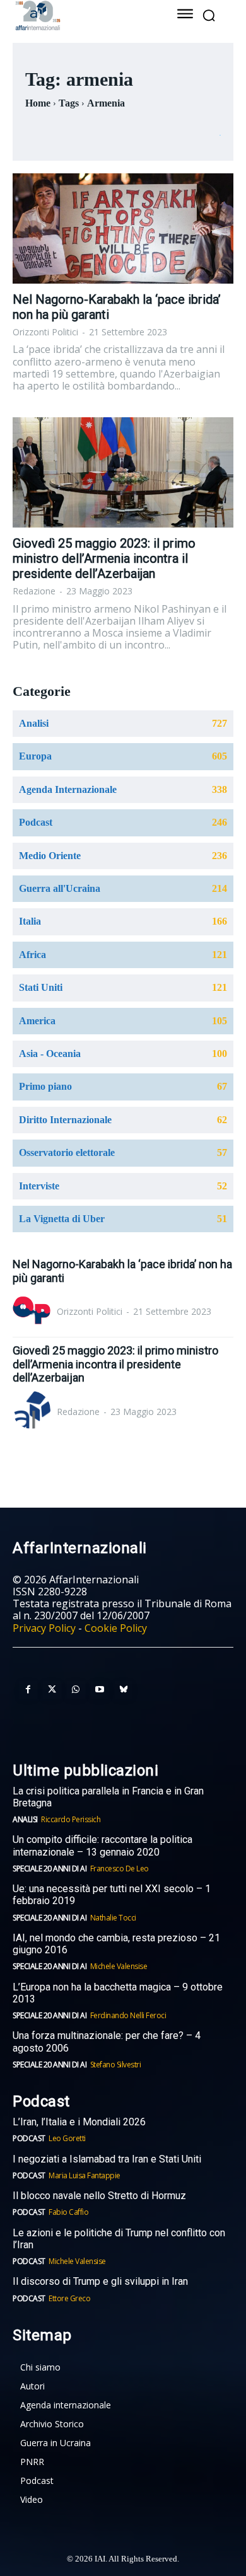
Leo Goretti (67, 2138)
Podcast (29, 2138)
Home (38, 103)
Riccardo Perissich (71, 1819)
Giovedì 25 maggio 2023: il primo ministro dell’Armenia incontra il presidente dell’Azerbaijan (104, 558)
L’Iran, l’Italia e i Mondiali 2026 (79, 2122)
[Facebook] (28, 1690)
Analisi (25, 1819)
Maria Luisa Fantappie (85, 2175)
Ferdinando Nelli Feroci (128, 2015)
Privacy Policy (44, 1628)
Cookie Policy (116, 1628)
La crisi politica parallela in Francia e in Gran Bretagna (108, 1797)
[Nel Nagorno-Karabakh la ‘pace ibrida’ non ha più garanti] (123, 228)
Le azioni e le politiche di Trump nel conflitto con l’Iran (119, 2239)
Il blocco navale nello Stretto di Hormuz (99, 2196)
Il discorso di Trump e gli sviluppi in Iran (100, 2281)
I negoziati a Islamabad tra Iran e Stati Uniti (107, 2159)
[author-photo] (33, 1312)
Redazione (34, 591)
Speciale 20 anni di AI (50, 1868)
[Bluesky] (124, 1690)
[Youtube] (100, 1690)
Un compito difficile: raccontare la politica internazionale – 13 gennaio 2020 (102, 1845)
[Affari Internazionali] (80, 15)
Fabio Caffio (68, 2212)
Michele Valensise (119, 1966)
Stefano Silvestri (116, 2065)
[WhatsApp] (76, 1690)
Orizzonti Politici (45, 332)
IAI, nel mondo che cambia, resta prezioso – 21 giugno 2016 (116, 1944)
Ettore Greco (69, 2298)
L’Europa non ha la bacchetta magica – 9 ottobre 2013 (118, 1993)
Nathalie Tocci (113, 1918)
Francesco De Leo (120, 1868)
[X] (52, 1690)
